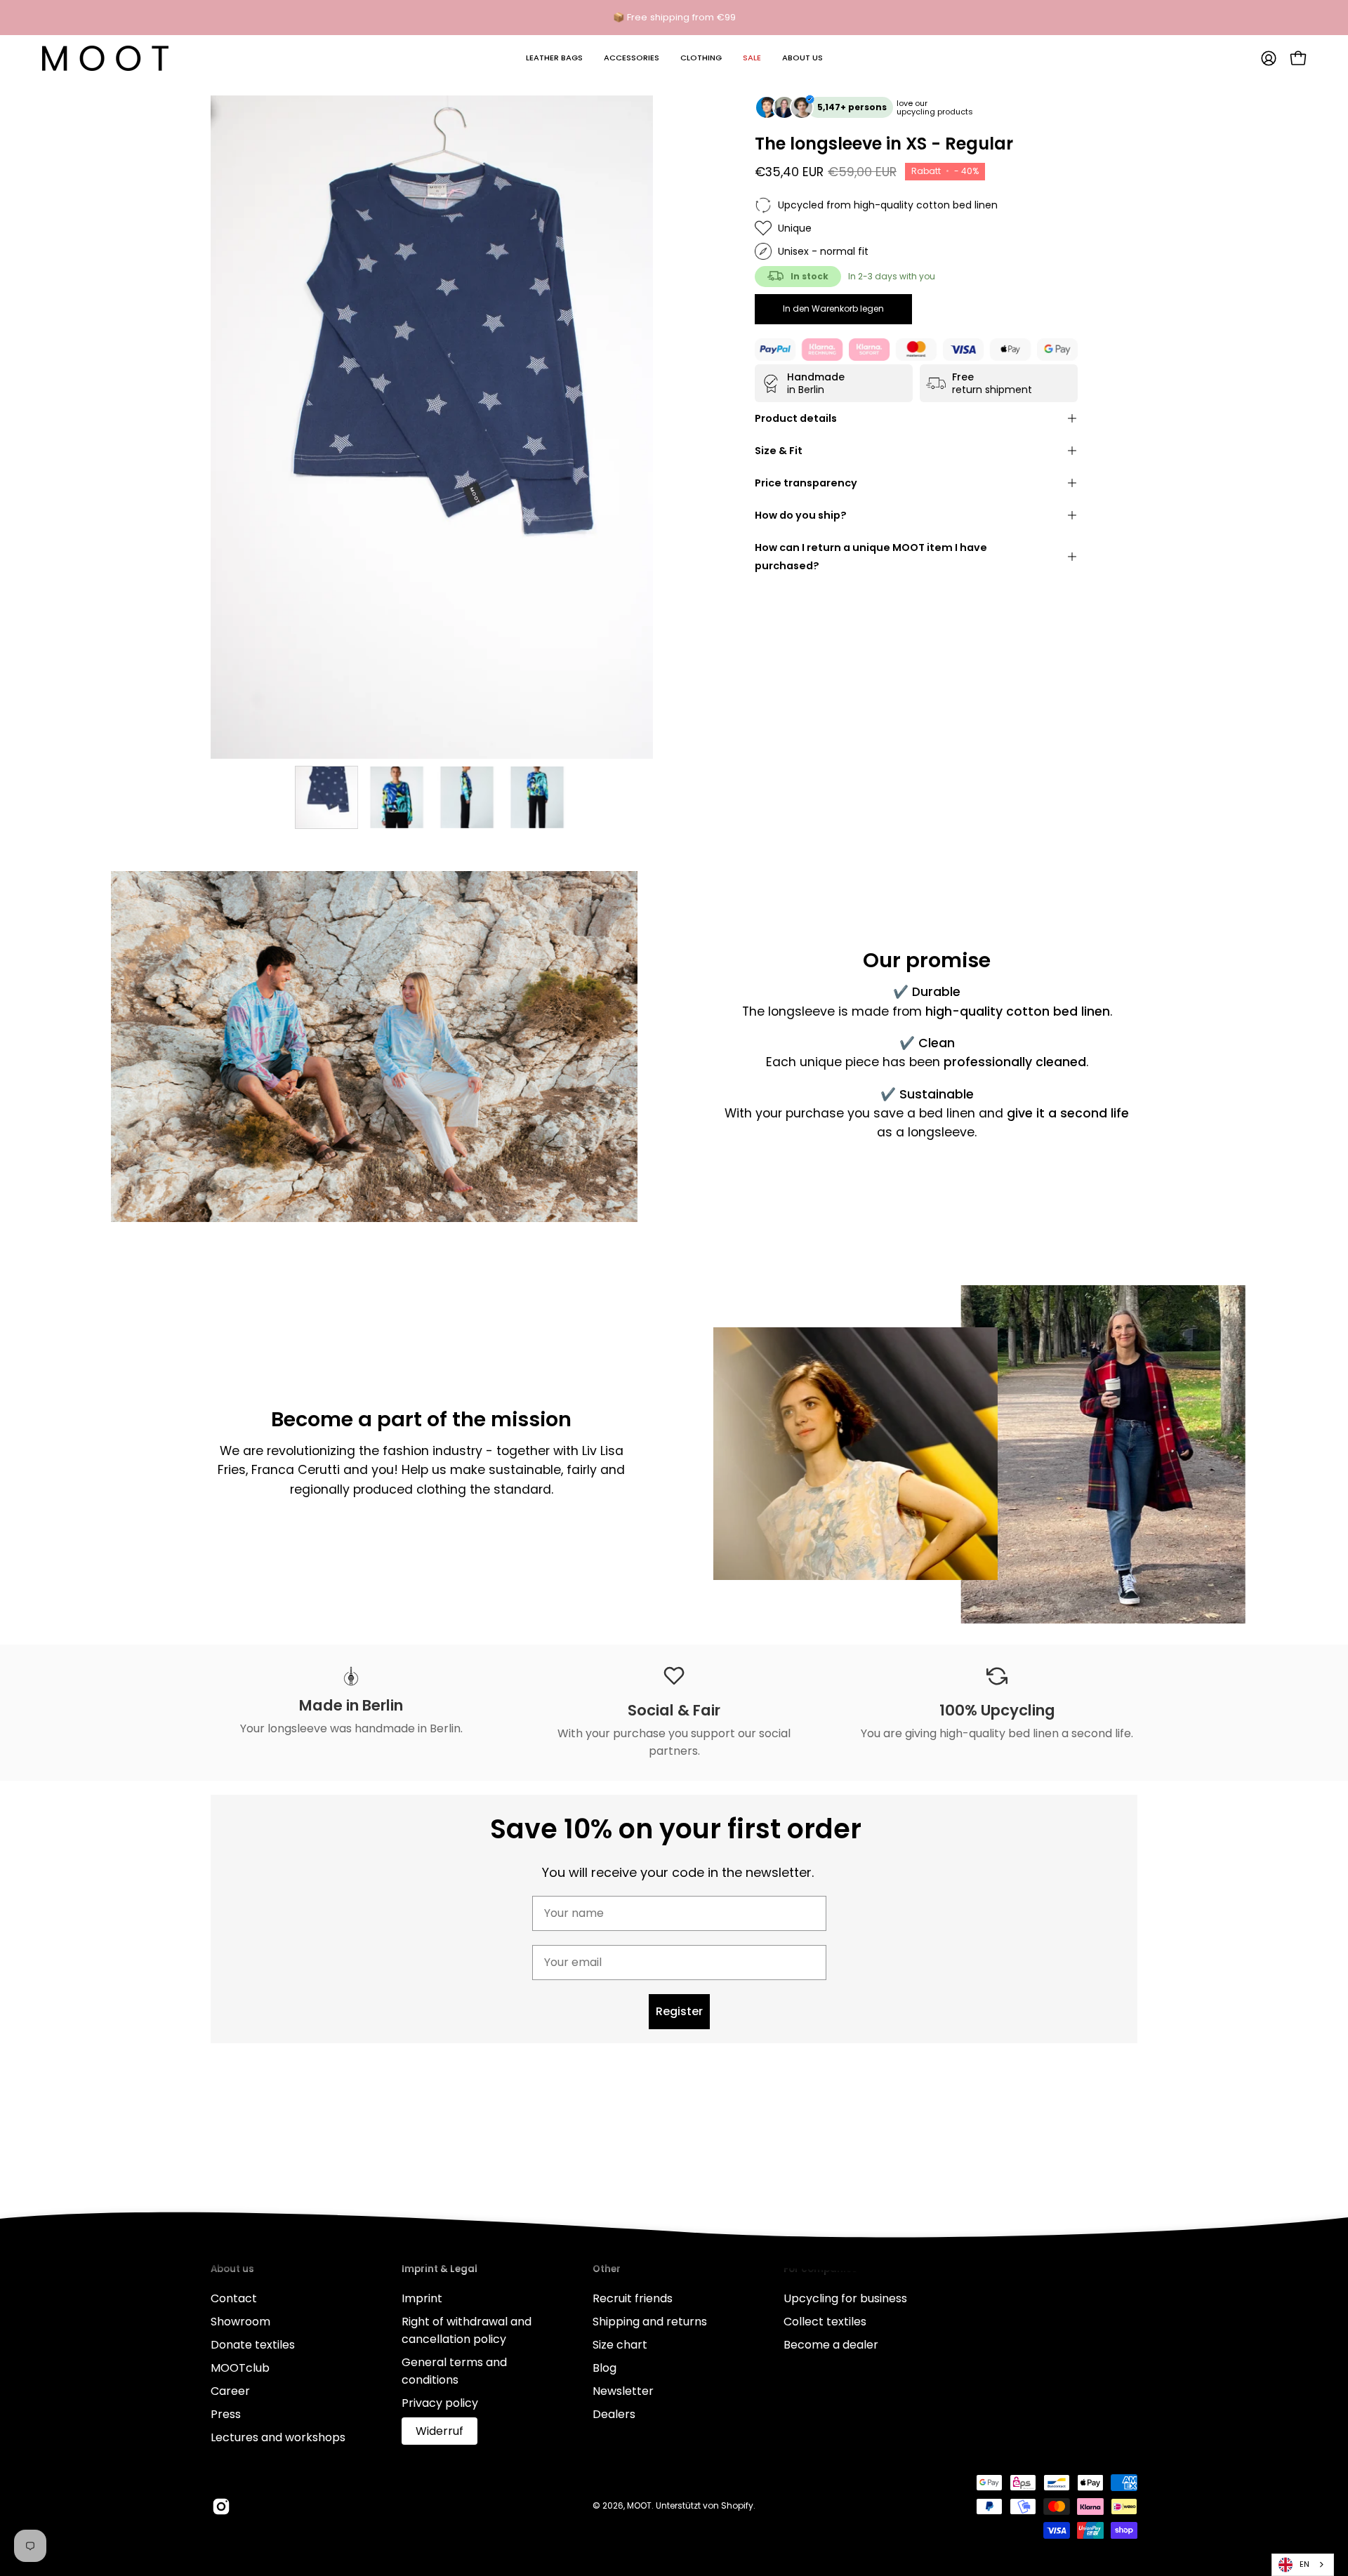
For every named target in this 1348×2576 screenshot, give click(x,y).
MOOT (639, 2505)
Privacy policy (440, 2403)
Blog (604, 2368)
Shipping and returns (650, 2322)
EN (1304, 2564)
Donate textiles (253, 2345)
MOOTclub (240, 2368)
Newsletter (623, 2391)
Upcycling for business (845, 2298)
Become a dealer (831, 2345)
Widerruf (440, 2431)
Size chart (620, 2345)
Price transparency (806, 483)
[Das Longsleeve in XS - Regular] (326, 797)
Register (679, 2011)
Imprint (422, 2298)
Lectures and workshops (278, 2437)
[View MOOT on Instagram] (221, 2507)
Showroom (240, 2322)
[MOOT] (105, 58)
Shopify (737, 2505)
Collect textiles (825, 2322)
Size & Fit (779, 451)
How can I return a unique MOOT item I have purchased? (871, 557)
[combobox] (1303, 2565)
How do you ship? (801, 515)
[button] (554, 58)
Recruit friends (633, 2298)
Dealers (614, 2414)
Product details (796, 418)
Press (226, 2414)
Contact (234, 2298)
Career (230, 2391)
